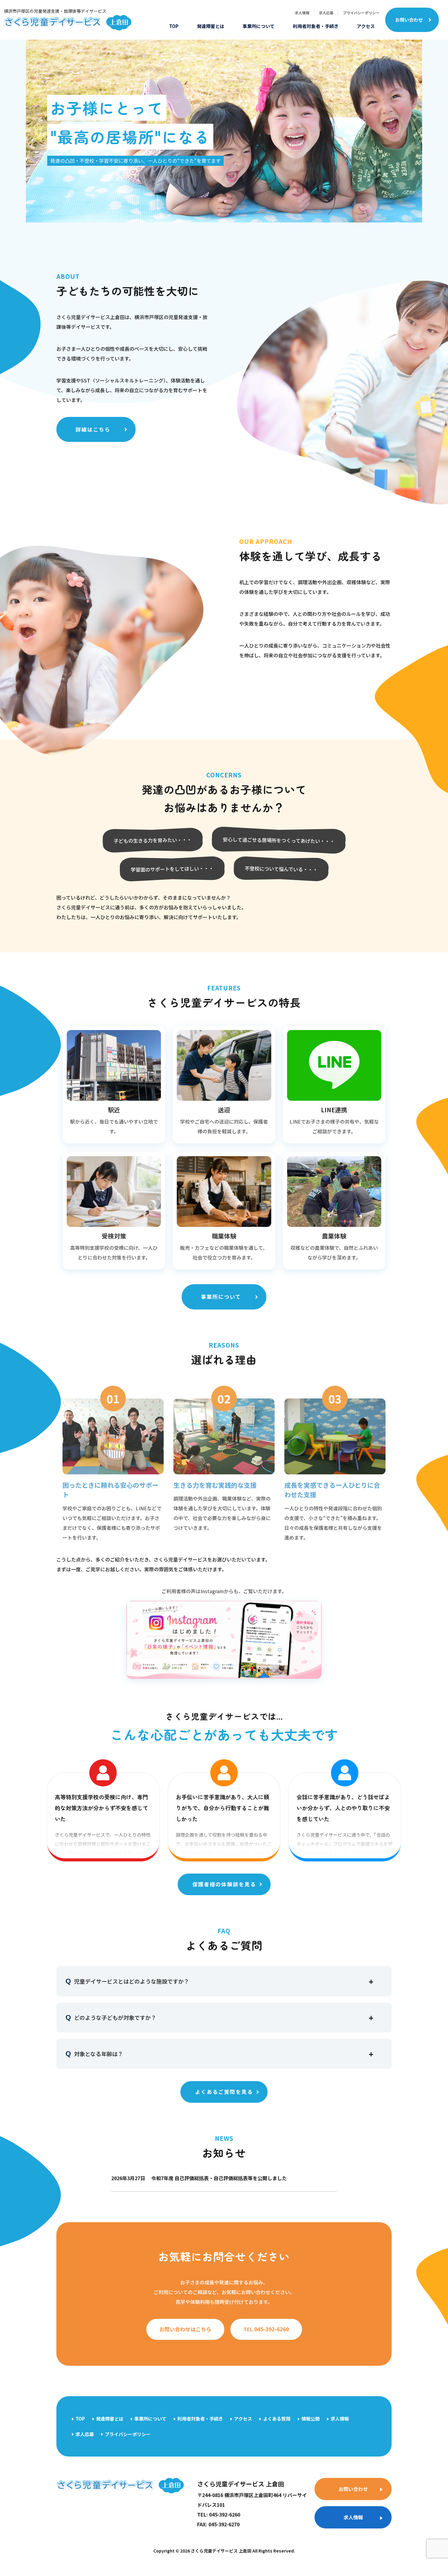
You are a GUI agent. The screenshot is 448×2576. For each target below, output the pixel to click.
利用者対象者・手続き (316, 26)
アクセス (366, 26)
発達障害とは (211, 26)
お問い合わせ (409, 20)
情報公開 (311, 2419)
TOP (174, 26)
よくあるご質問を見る (224, 2092)
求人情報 (302, 13)
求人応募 (326, 13)
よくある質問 (277, 2419)
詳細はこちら (93, 429)
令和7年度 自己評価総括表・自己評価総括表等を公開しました (199, 2178)
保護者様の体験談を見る (224, 1884)
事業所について (259, 26)
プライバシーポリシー (361, 13)
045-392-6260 (266, 2329)
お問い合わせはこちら (185, 2329)
